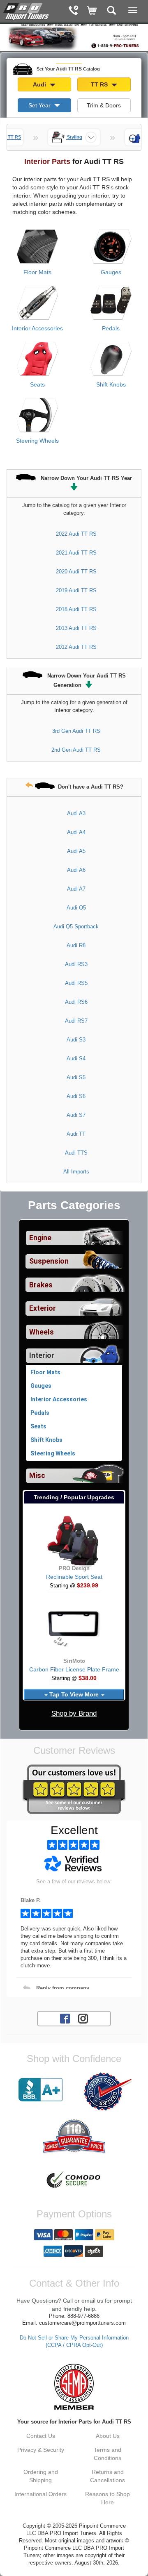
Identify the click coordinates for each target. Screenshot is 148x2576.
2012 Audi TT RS (76, 647)
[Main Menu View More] (133, 10)
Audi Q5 (76, 908)
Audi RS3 (76, 964)
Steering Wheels (37, 441)
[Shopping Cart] (92, 11)
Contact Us (41, 2436)
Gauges (111, 272)
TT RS (100, 84)
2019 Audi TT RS (76, 590)
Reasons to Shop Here (108, 2498)
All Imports (76, 1172)
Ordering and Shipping (41, 2476)
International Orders (40, 2494)
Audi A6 (76, 870)
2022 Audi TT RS (76, 534)
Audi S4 (76, 1058)
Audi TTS (76, 1153)
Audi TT (76, 1134)
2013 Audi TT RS (76, 628)
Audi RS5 (76, 983)
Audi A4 (76, 832)
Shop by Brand (74, 1713)
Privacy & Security (41, 2450)
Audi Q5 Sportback (76, 926)
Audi (40, 84)
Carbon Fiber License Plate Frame (74, 1669)
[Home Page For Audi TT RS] (27, 10)
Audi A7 (76, 889)
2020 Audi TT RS (76, 572)
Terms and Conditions (108, 2454)
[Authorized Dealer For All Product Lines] (108, 2092)
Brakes (41, 1285)
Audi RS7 (76, 1021)
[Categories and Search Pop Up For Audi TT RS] (112, 11)
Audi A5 (76, 851)
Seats (37, 384)
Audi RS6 (76, 1002)
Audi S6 (76, 1096)
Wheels (42, 1332)
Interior (42, 1355)
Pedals (111, 328)
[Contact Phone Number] (73, 11)
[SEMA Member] (74, 2387)
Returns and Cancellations (108, 2476)
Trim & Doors (104, 105)
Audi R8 (76, 945)
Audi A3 (76, 813)
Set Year (40, 105)
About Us (108, 2436)
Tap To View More (74, 1694)
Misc (37, 1476)
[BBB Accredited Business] (40, 2090)
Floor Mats (37, 272)
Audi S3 (76, 1040)
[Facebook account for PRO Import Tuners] (65, 2018)
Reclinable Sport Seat (74, 1577)
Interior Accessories (37, 328)
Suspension (49, 1261)
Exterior (43, 1308)
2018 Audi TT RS (76, 609)
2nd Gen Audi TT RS (76, 750)
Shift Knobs (111, 384)
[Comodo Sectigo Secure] (74, 2180)
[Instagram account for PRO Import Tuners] (83, 2018)
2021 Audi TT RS (76, 553)
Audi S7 (76, 1115)
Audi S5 (76, 1077)
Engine (40, 1238)
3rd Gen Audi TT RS (76, 731)
